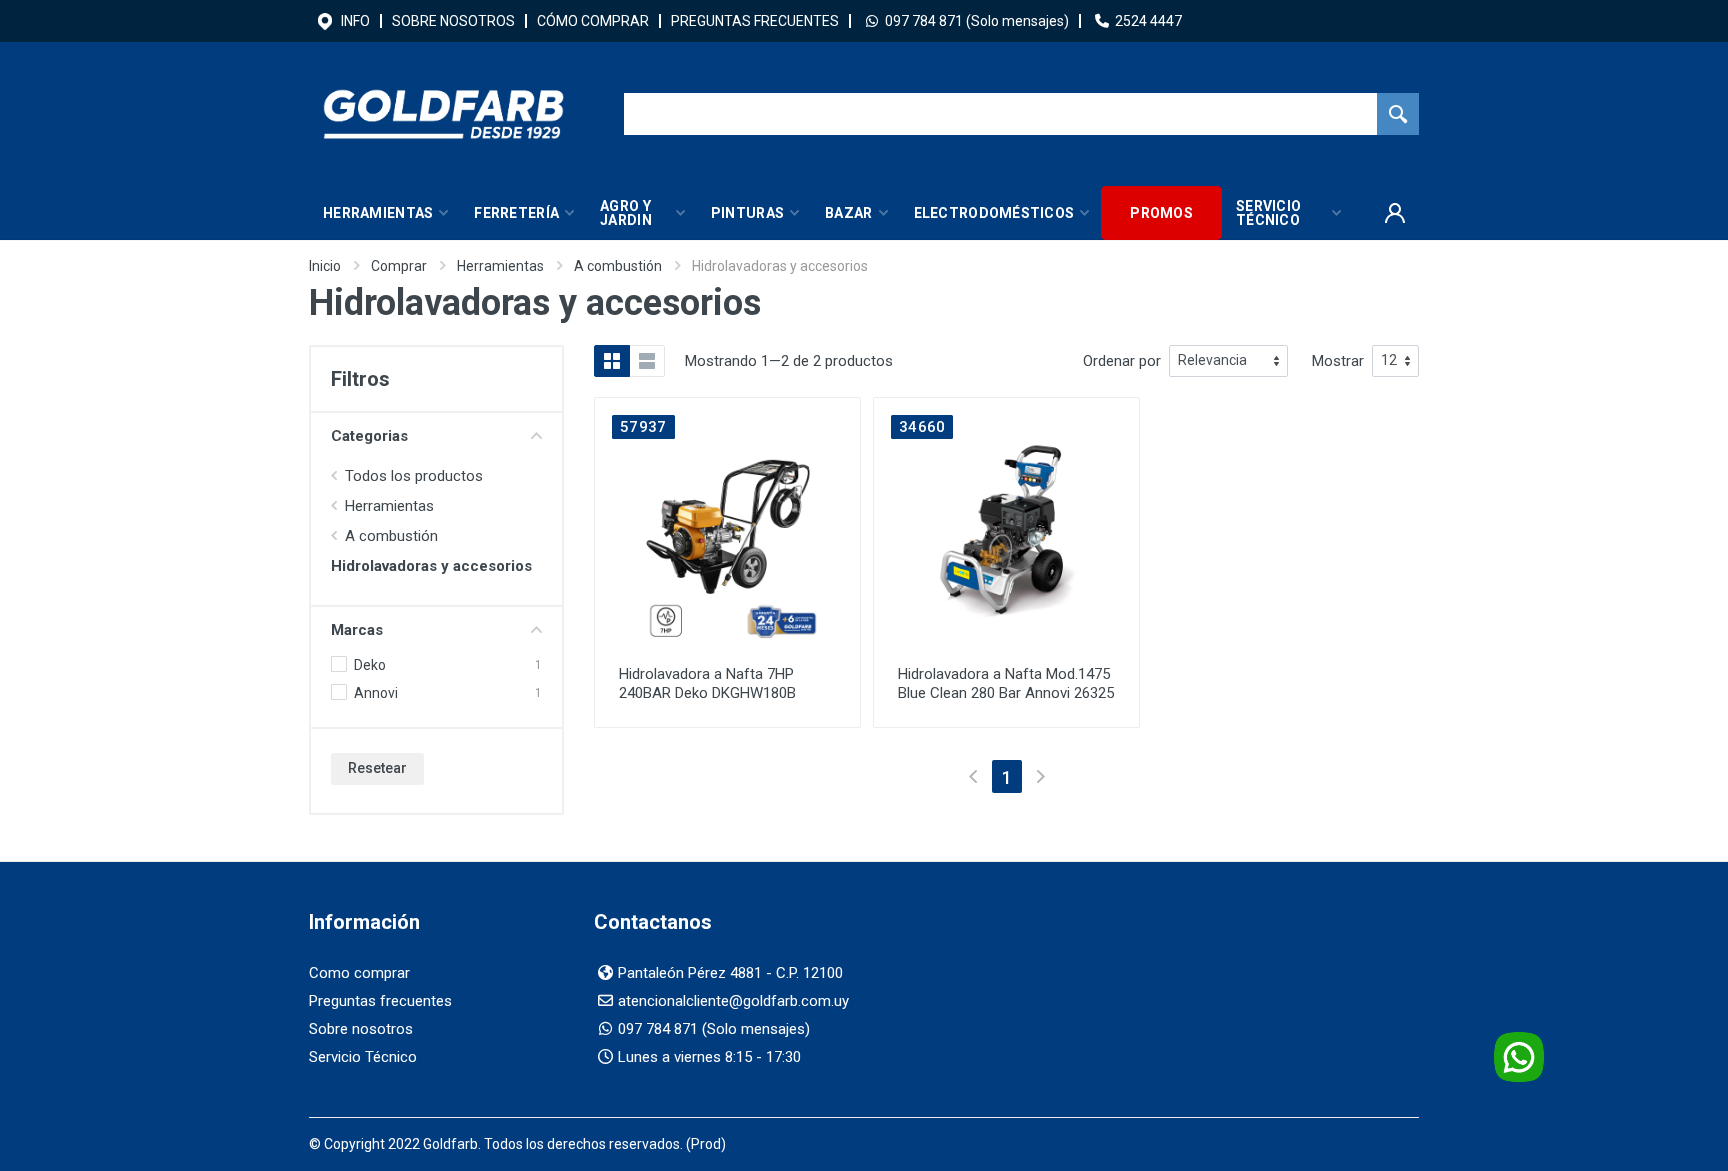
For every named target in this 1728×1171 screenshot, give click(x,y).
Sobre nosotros (361, 1029)
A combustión (618, 266)
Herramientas (500, 266)
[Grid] (612, 361)
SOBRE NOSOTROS (453, 21)
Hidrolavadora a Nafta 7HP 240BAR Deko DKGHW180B (707, 683)
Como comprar (359, 973)
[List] (647, 361)
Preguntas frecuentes (380, 1001)
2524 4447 (1148, 21)
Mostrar (1338, 361)
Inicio (325, 266)
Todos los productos (414, 476)
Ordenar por (1122, 361)
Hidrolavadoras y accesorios (431, 566)
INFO (355, 21)
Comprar (399, 266)
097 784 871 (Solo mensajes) (977, 21)
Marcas (357, 630)
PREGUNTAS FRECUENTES (755, 21)
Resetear (377, 768)
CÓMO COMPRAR (593, 21)
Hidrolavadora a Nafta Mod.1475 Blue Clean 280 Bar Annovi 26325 (1006, 683)
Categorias (369, 436)
